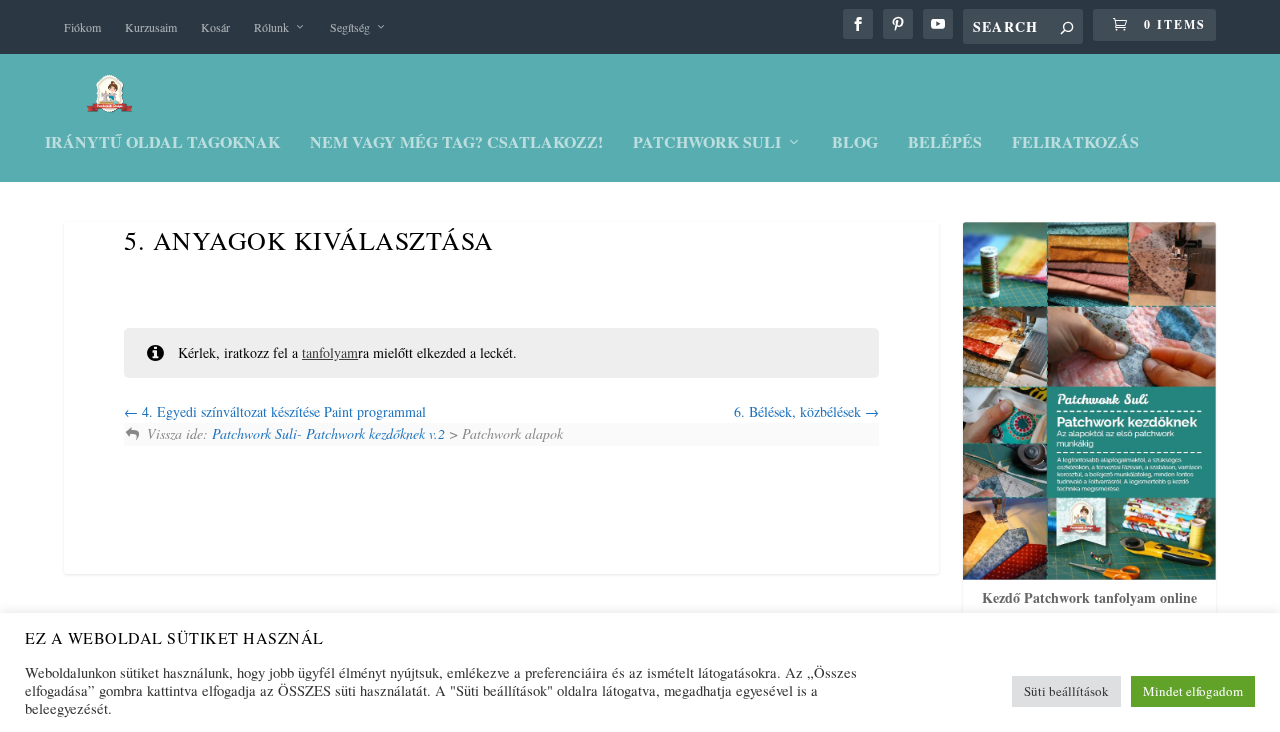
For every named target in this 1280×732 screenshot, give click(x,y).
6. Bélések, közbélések (799, 411)
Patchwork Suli (707, 143)
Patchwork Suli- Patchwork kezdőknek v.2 (328, 433)
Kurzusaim (151, 27)
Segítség (350, 27)
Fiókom (82, 27)
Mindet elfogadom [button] (1193, 691)
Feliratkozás (1075, 143)
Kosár (215, 27)
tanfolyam (330, 352)
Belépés (945, 143)
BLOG (855, 143)
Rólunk (271, 27)
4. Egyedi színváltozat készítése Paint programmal (282, 411)
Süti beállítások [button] (1066, 691)
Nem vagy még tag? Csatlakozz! (456, 143)
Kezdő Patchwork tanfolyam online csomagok (1089, 608)
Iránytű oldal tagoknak (162, 143)
